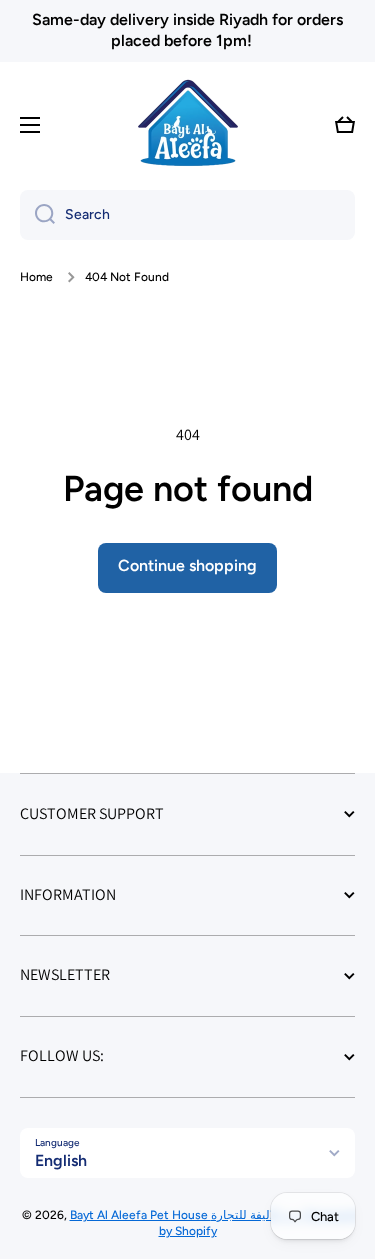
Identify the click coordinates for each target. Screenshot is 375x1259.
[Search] (37, 215)
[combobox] (187, 215)
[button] (345, 125)
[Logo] (188, 125)
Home (36, 277)
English (61, 1160)
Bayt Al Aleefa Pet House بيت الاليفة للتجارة (187, 1215)
